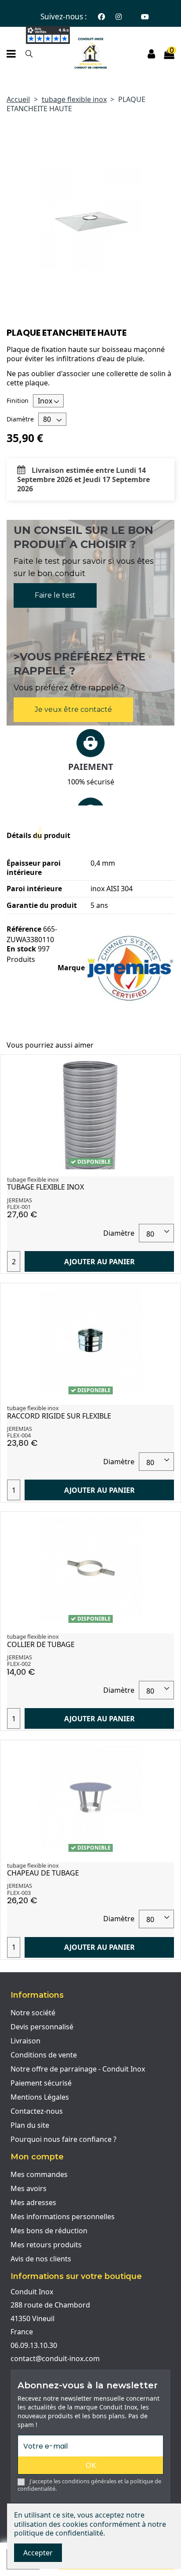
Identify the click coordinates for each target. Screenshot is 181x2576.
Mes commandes (39, 2174)
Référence (24, 929)
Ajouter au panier (100, 1262)
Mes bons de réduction (49, 2231)
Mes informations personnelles (63, 2217)
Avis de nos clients (41, 2259)
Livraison (25, 2041)
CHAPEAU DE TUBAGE (43, 1873)
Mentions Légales (40, 2097)
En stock (21, 949)
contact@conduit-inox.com (55, 2358)
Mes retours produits (46, 2245)
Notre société (33, 2013)
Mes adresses (33, 2202)
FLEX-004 (19, 1435)
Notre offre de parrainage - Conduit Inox (78, 2069)
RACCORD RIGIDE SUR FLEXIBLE (59, 1416)
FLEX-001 (19, 1207)
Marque (71, 968)
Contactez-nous (37, 2111)
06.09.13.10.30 (34, 2345)
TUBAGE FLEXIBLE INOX (45, 1187)
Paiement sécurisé (41, 2083)
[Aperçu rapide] (167, 1069)
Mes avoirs (29, 2188)
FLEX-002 (19, 1664)
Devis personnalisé (42, 2027)
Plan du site (30, 2125)
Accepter (38, 2553)
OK (91, 2465)
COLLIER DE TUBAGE (41, 1644)
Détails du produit (38, 836)
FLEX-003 (19, 1893)
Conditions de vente (44, 2055)
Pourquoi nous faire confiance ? (63, 2139)
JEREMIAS (20, 1200)
